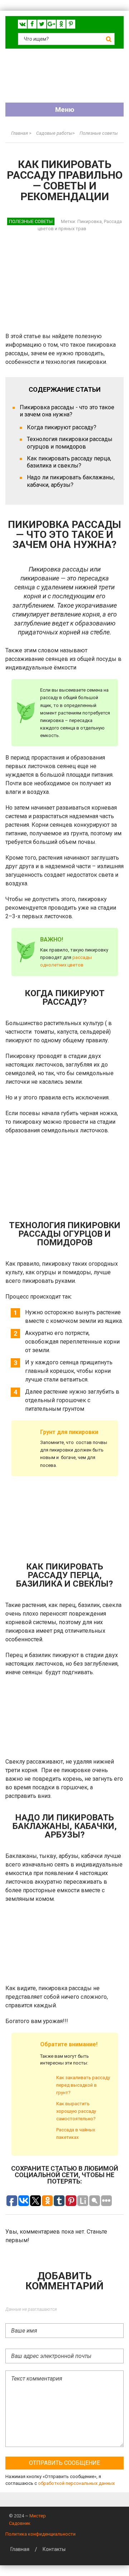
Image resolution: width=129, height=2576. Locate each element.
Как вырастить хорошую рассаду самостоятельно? (76, 2111)
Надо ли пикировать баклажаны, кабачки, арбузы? (71, 481)
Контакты (54, 2549)
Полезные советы (31, 221)
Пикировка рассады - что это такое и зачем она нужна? (67, 411)
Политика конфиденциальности (40, 2534)
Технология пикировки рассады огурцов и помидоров (70, 443)
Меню (65, 110)
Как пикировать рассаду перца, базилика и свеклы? (69, 462)
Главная (20, 2549)
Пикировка (90, 221)
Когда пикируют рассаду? (62, 427)
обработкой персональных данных (76, 2483)
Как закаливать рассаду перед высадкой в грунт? (83, 2085)
